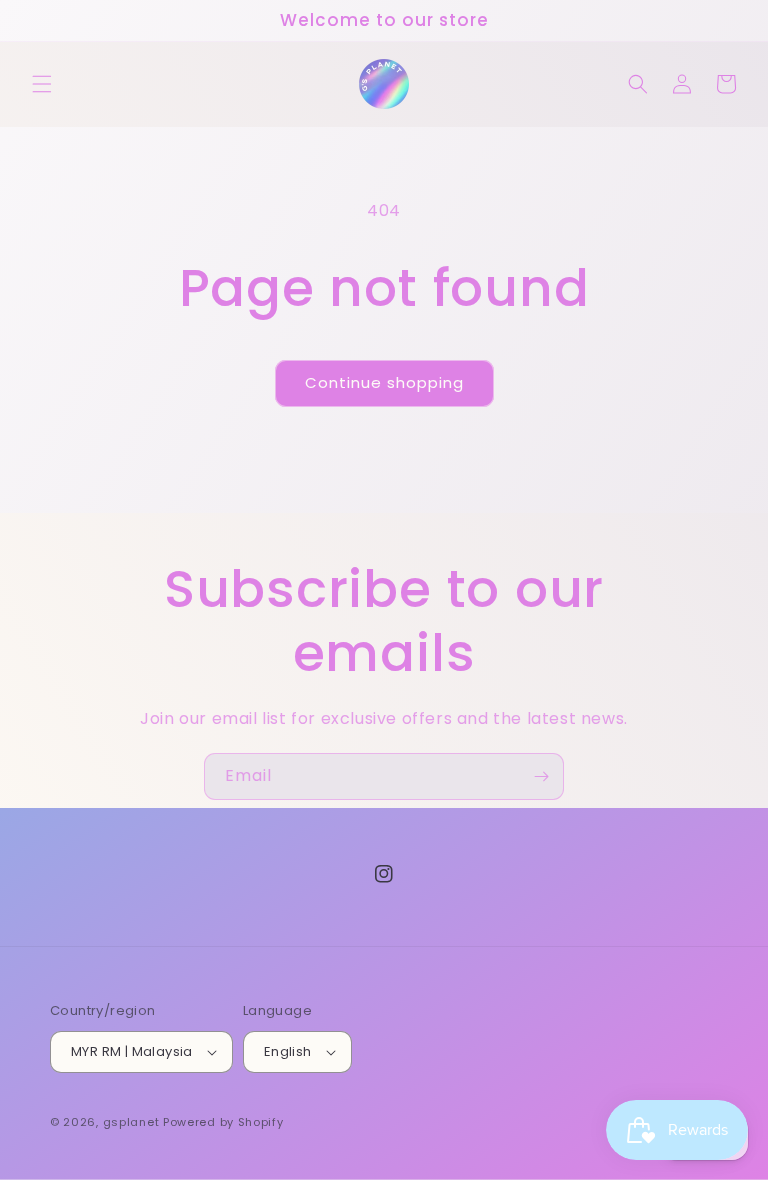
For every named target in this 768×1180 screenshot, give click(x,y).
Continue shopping (384, 382)
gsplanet (131, 1122)
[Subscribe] (541, 776)
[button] (42, 84)
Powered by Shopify (223, 1122)
